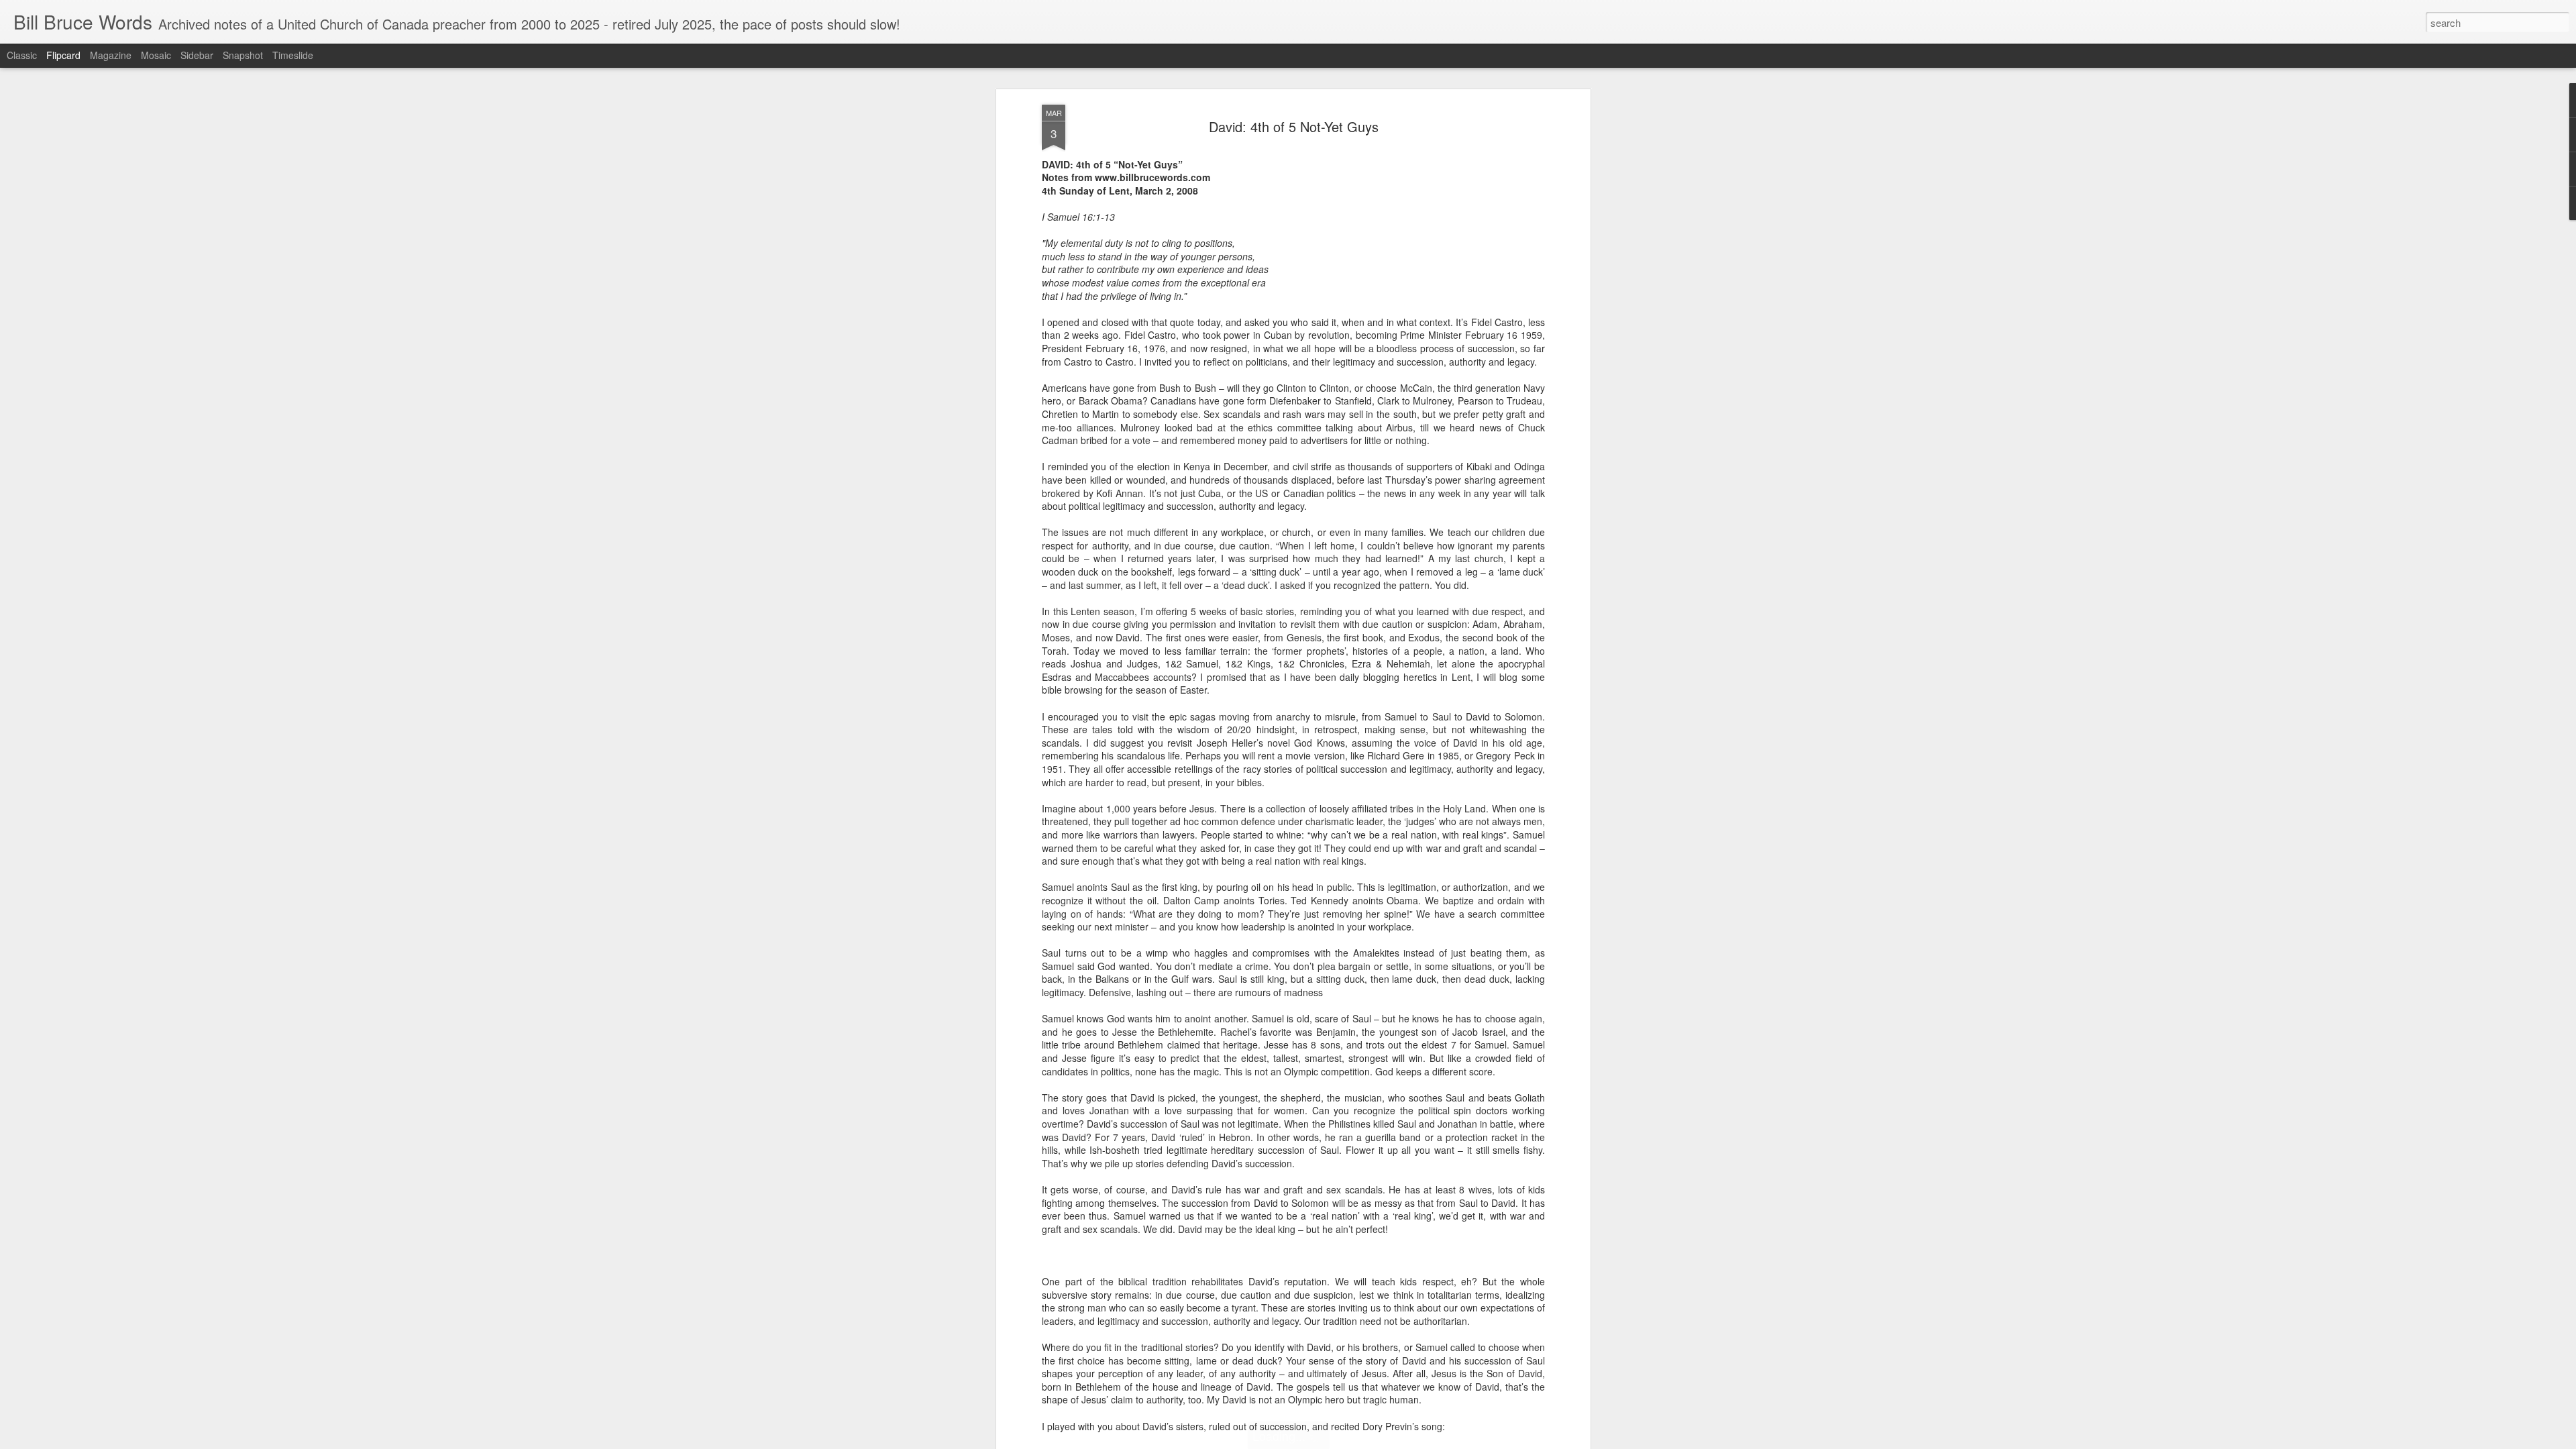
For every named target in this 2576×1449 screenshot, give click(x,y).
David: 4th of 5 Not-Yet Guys (1294, 126)
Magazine (111, 55)
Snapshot (243, 55)
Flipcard (63, 55)
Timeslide (293, 55)
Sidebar (197, 55)
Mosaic (156, 55)
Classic (22, 55)
